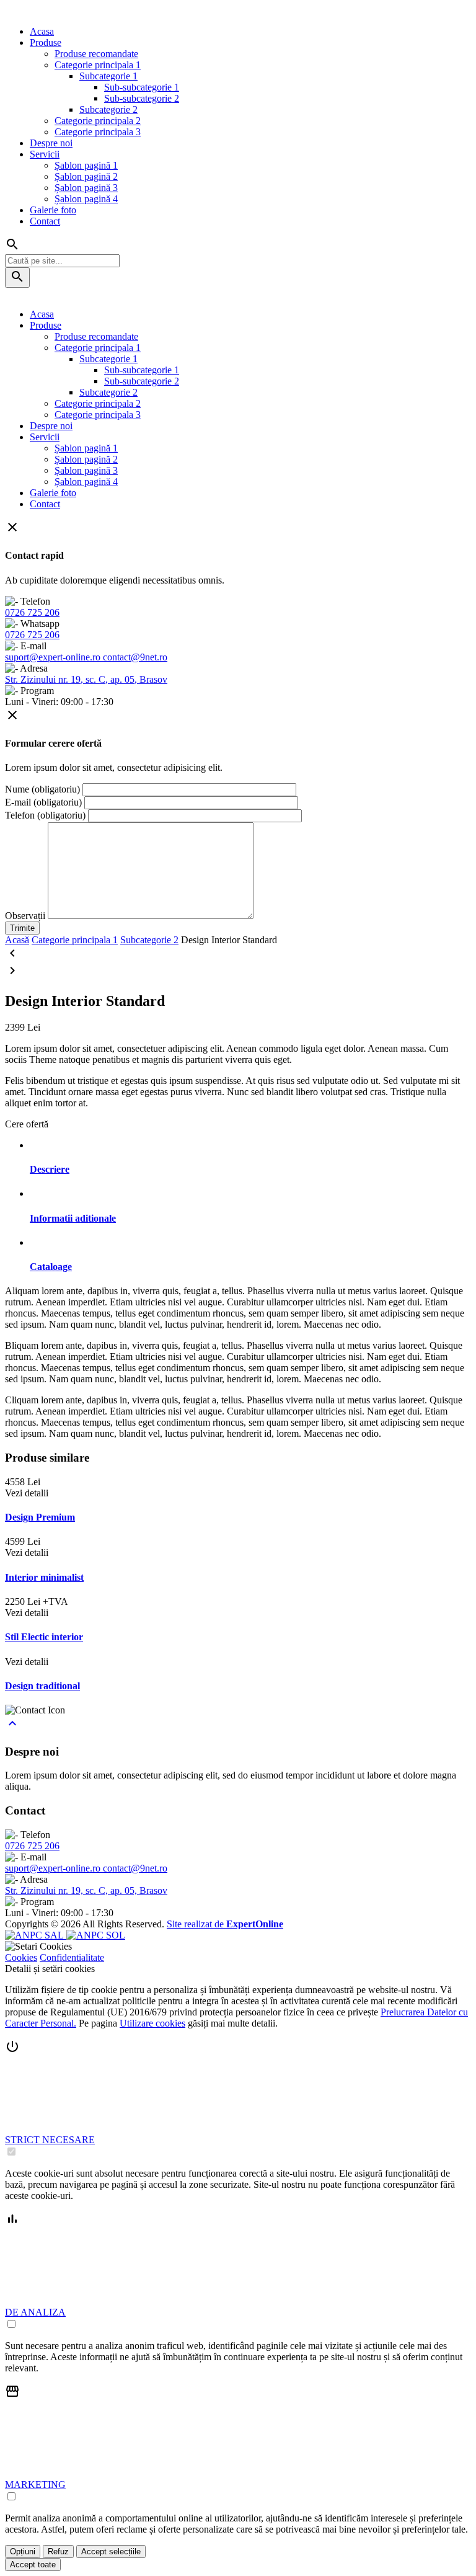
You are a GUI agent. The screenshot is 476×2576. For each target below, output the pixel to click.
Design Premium (40, 1517)
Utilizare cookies (152, 2023)
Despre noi (51, 143)
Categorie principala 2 (98, 121)
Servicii (45, 154)
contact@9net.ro (135, 657)
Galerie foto (53, 210)
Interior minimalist (44, 1577)
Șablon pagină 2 (86, 176)
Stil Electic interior (44, 1637)
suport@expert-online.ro (54, 657)
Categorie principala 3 (98, 132)
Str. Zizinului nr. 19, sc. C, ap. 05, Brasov (86, 679)
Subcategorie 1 (108, 76)
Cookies (21, 1957)
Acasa (42, 31)
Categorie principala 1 (98, 65)
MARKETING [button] (35, 2485)
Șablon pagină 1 (86, 165)
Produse (46, 42)
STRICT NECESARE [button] (50, 2140)
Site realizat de (225, 1924)
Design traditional (42, 1686)
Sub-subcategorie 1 (142, 87)
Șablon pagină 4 (86, 199)
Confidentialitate (72, 1957)
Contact (45, 221)
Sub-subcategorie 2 (142, 98)
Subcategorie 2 (108, 109)
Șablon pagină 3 (86, 188)
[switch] (11, 2152)
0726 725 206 (32, 612)
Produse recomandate (96, 54)
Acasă (17, 940)
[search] (17, 278)
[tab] (250, 1170)
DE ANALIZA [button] (35, 2312)
